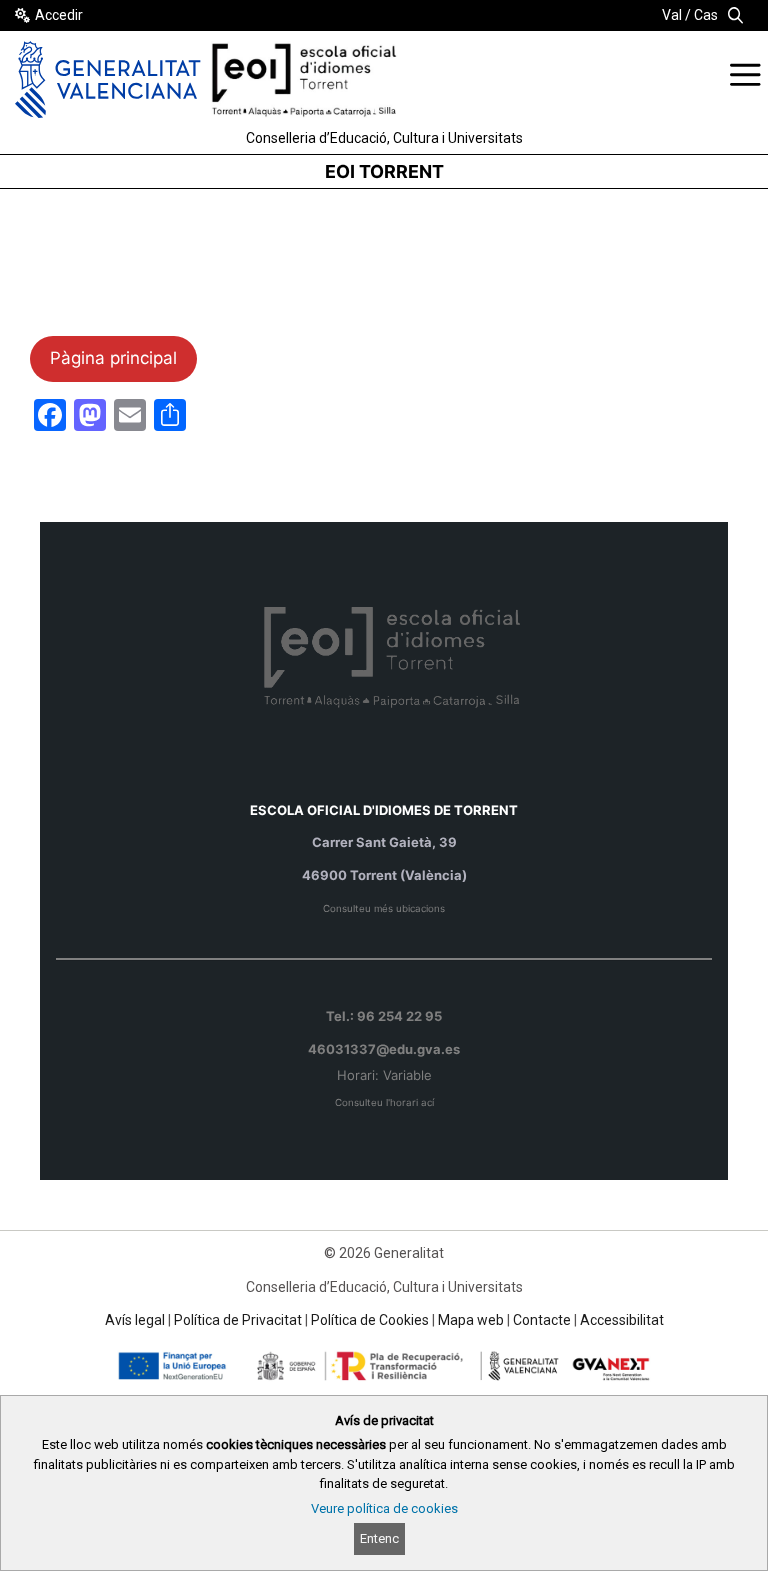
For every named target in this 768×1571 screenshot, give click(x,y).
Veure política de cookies (384, 1508)
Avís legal (135, 1320)
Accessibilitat (622, 1320)
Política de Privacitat (238, 1320)
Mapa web (471, 1320)
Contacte (542, 1320)
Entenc (379, 1538)
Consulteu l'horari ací (384, 1102)
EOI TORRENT (384, 171)
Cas (706, 15)
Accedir (59, 15)
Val (672, 15)
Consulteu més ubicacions (384, 908)
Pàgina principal (113, 358)
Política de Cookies (370, 1320)
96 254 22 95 (399, 1016)
